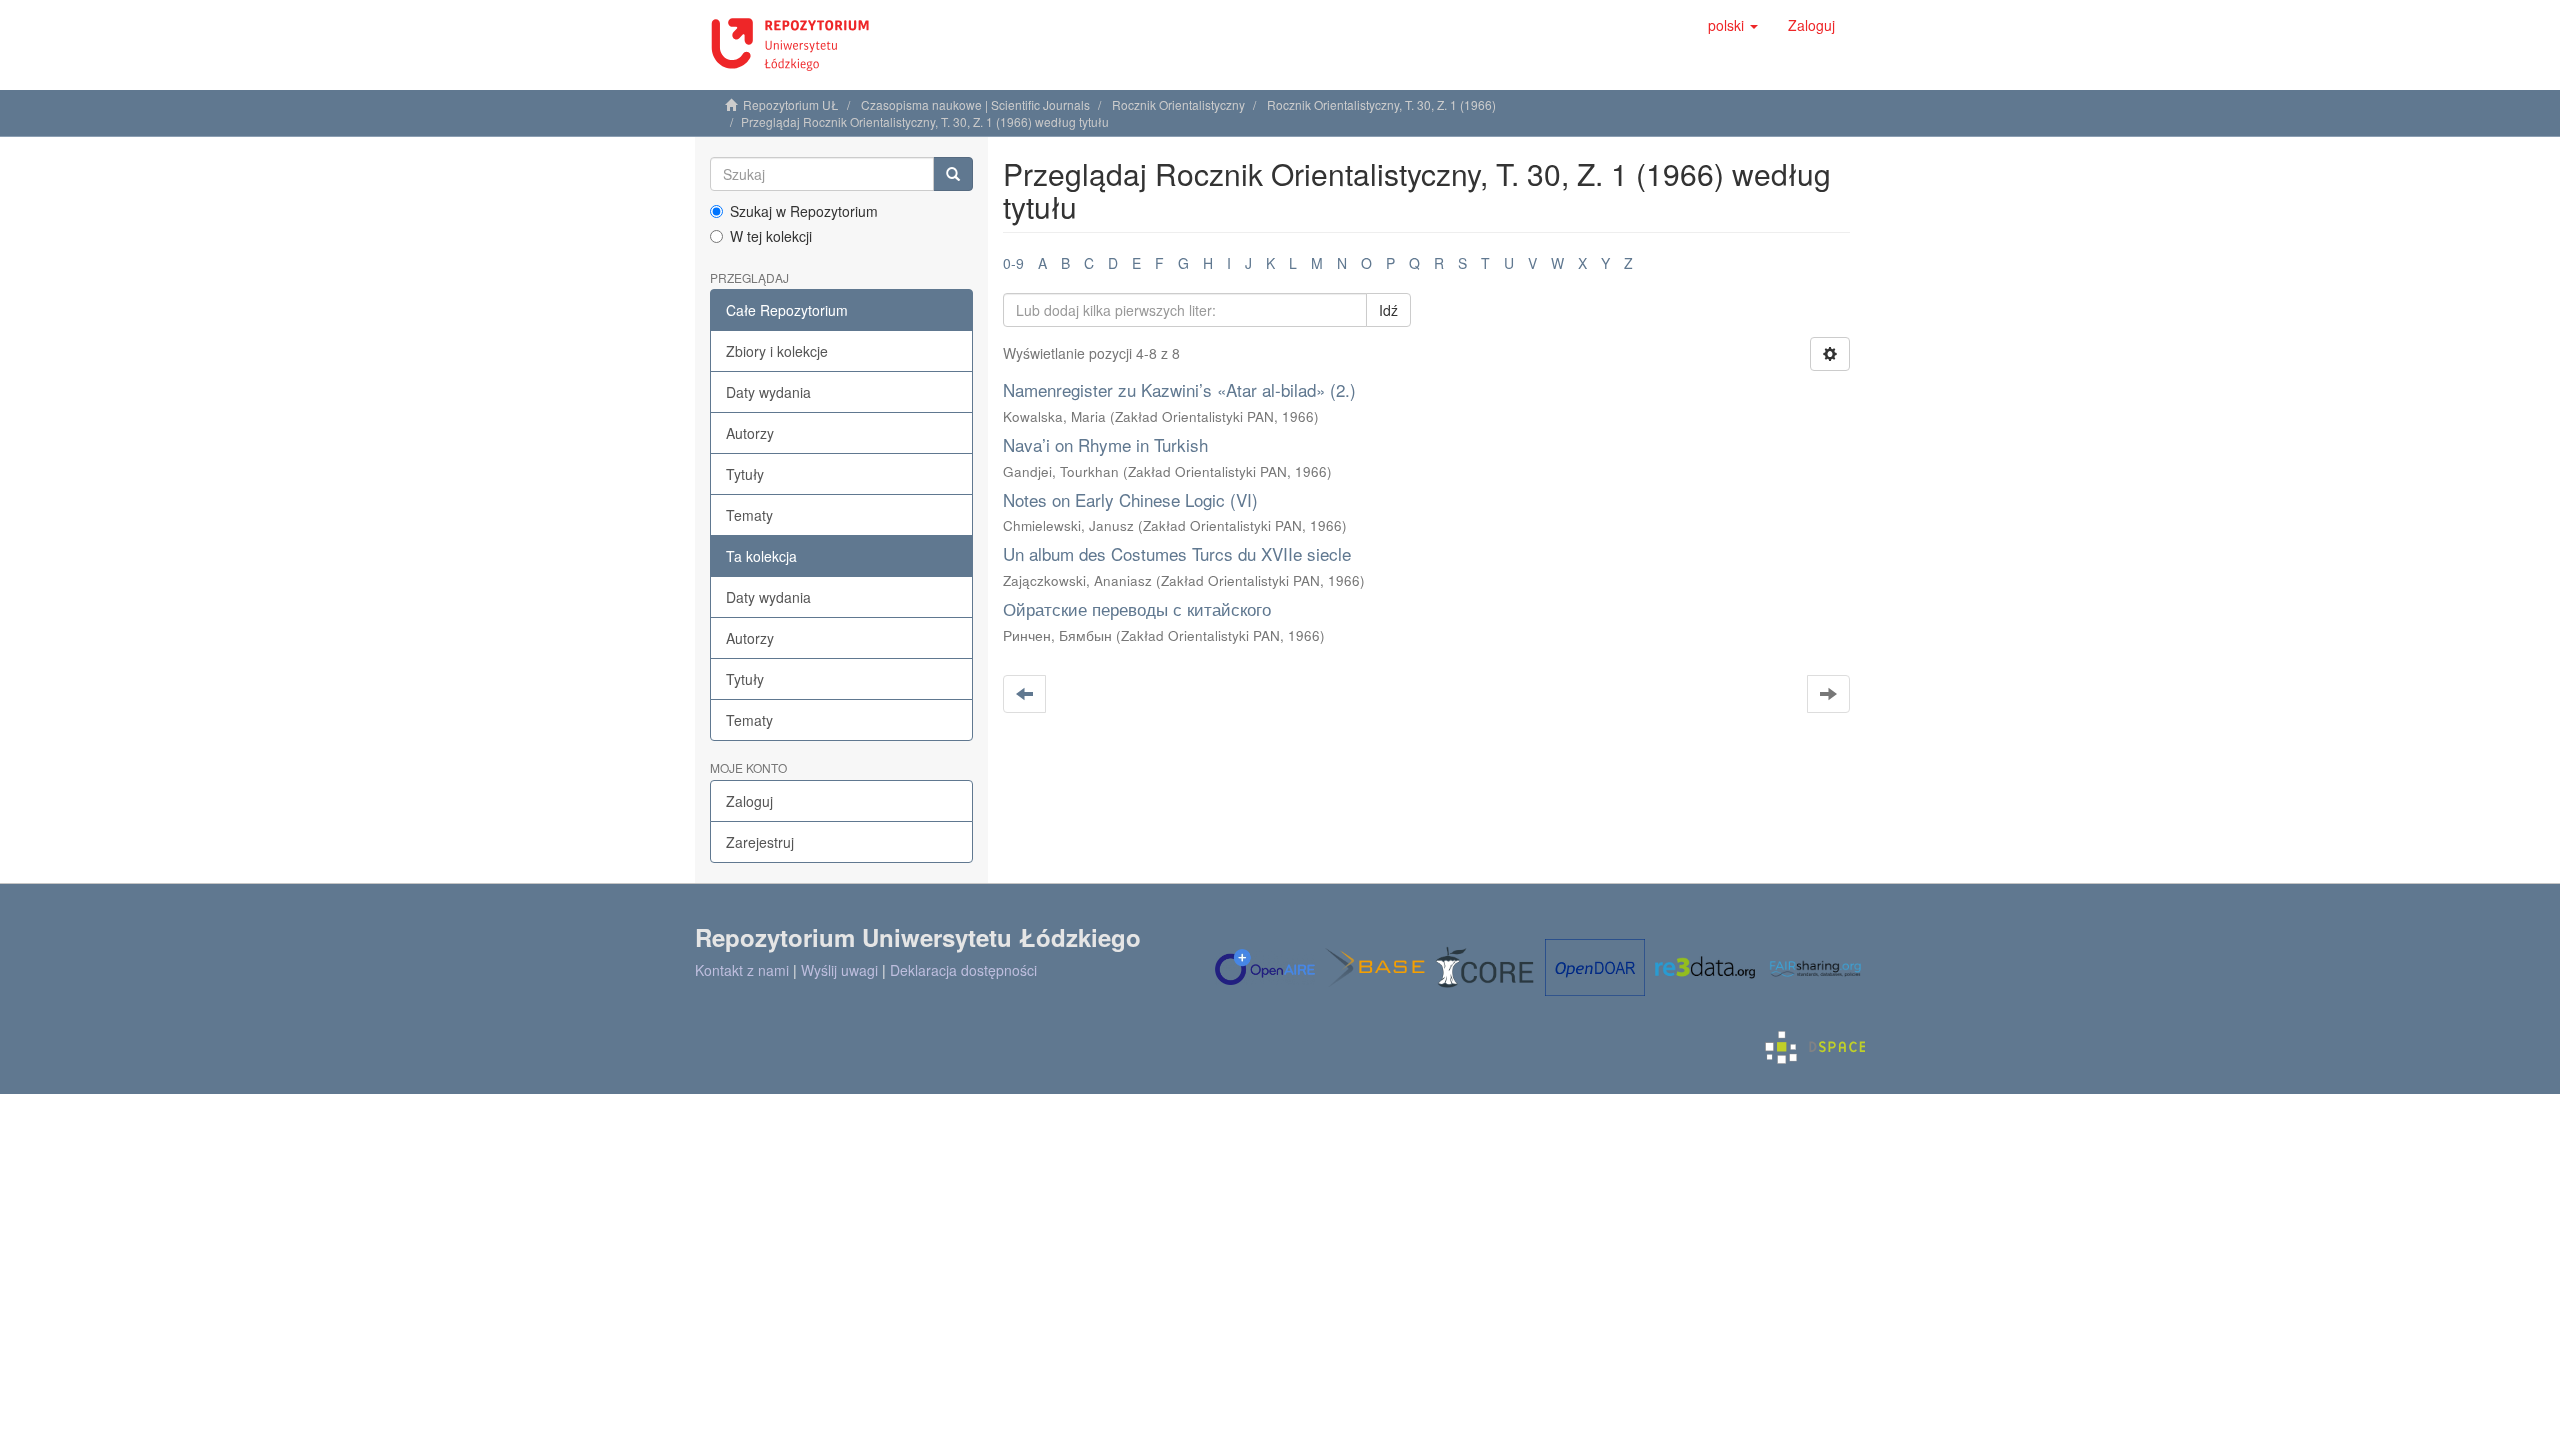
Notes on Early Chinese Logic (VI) (1130, 499)
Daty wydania (768, 392)
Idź (1388, 310)
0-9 (1013, 263)
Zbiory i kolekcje (777, 351)
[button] (1733, 25)
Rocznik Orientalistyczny (1178, 104)
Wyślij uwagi (839, 970)
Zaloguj (749, 801)
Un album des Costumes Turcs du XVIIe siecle (1177, 553)
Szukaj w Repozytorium (804, 211)
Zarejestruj (760, 842)
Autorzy (750, 433)
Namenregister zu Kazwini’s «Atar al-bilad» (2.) (1179, 389)
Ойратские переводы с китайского (1137, 608)
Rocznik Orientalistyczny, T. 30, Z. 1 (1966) (1381, 104)
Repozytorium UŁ (791, 104)
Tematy (749, 515)
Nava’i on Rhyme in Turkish (1105, 444)
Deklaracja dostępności (963, 970)
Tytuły (745, 474)
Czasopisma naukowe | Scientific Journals (975, 104)
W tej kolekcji (771, 236)
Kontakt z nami (742, 970)
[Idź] (953, 174)
